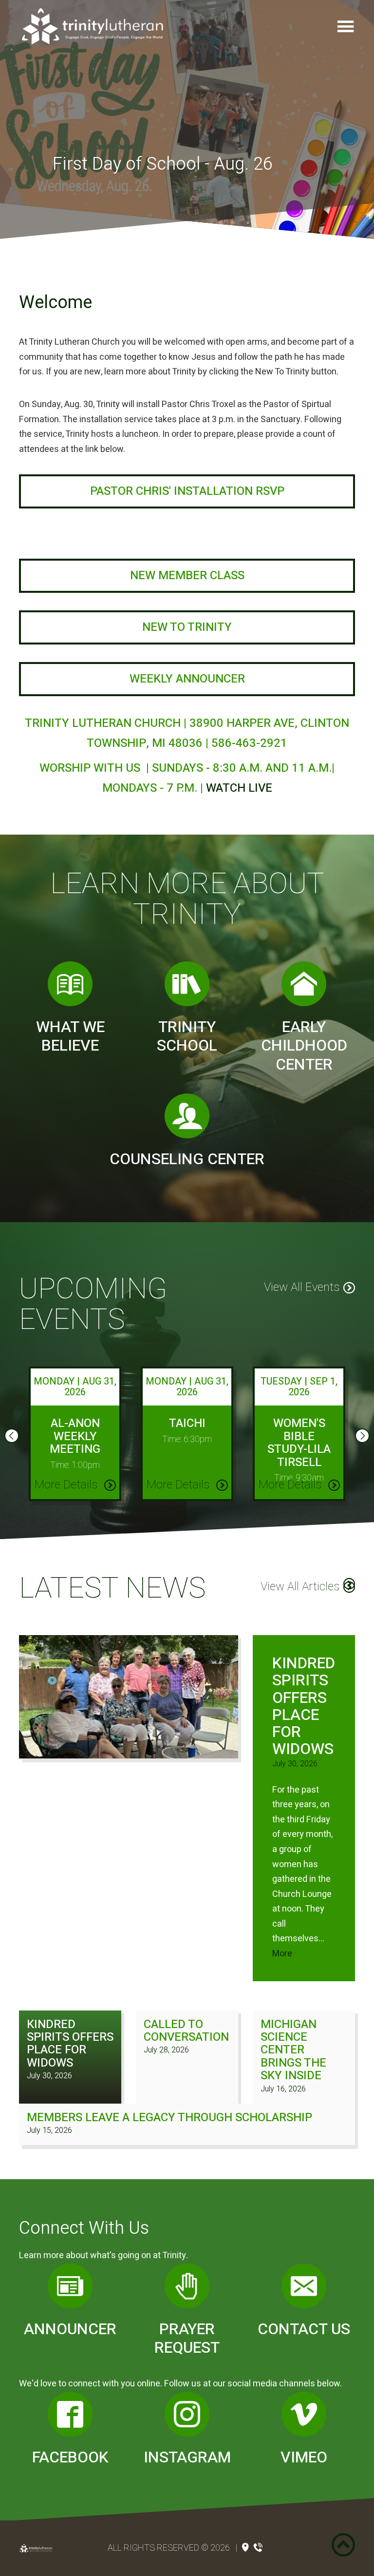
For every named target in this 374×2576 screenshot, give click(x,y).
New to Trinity (187, 627)
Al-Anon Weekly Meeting (75, 1436)
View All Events (302, 1287)
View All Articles (300, 1587)
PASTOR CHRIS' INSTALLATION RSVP (187, 491)
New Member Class (187, 576)
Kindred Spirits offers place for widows (304, 1706)
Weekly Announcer (187, 679)
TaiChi (187, 1423)
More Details (67, 1485)
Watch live (239, 788)
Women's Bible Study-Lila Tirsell (299, 1443)
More (282, 1954)
